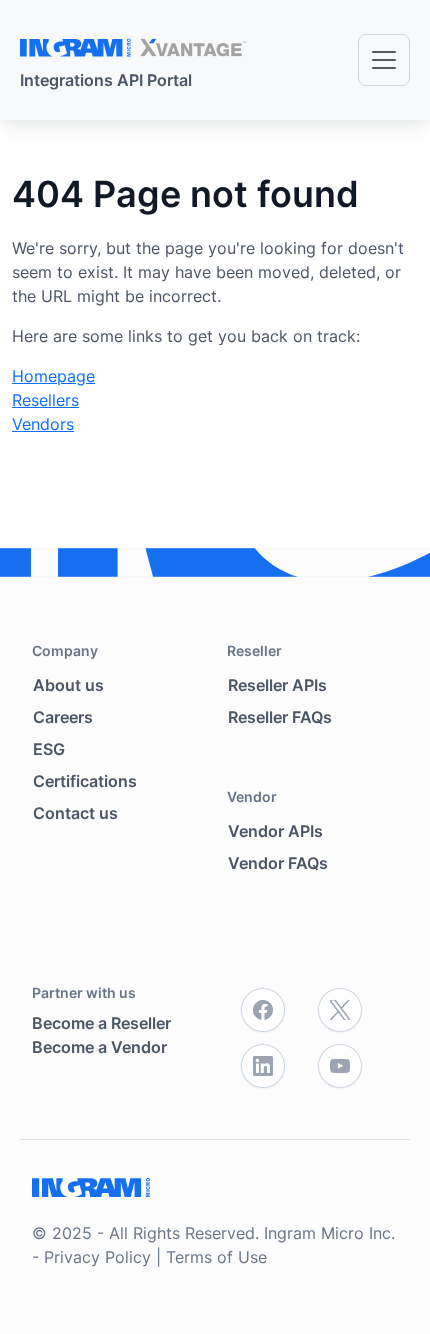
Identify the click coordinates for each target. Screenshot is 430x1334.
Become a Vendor (99, 1047)
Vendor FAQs (278, 863)
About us (68, 685)
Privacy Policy (97, 1257)
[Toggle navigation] (384, 60)
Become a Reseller (101, 1023)
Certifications (85, 781)
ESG (49, 749)
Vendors (43, 424)
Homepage (53, 376)
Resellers (45, 400)
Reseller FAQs (280, 717)
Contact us (75, 813)
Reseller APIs (277, 685)
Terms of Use (216, 1257)
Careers (63, 717)
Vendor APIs (275, 831)
